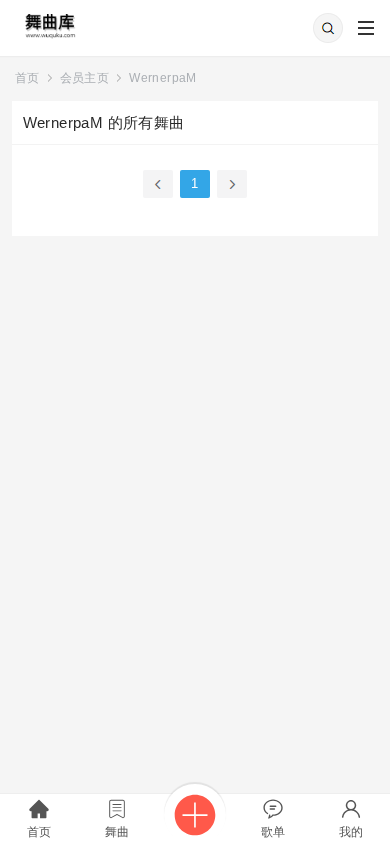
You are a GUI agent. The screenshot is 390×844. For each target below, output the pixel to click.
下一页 (232, 184)
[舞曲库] (48, 20)
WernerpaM (163, 78)
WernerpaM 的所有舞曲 (104, 122)
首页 (27, 78)
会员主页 (85, 78)
